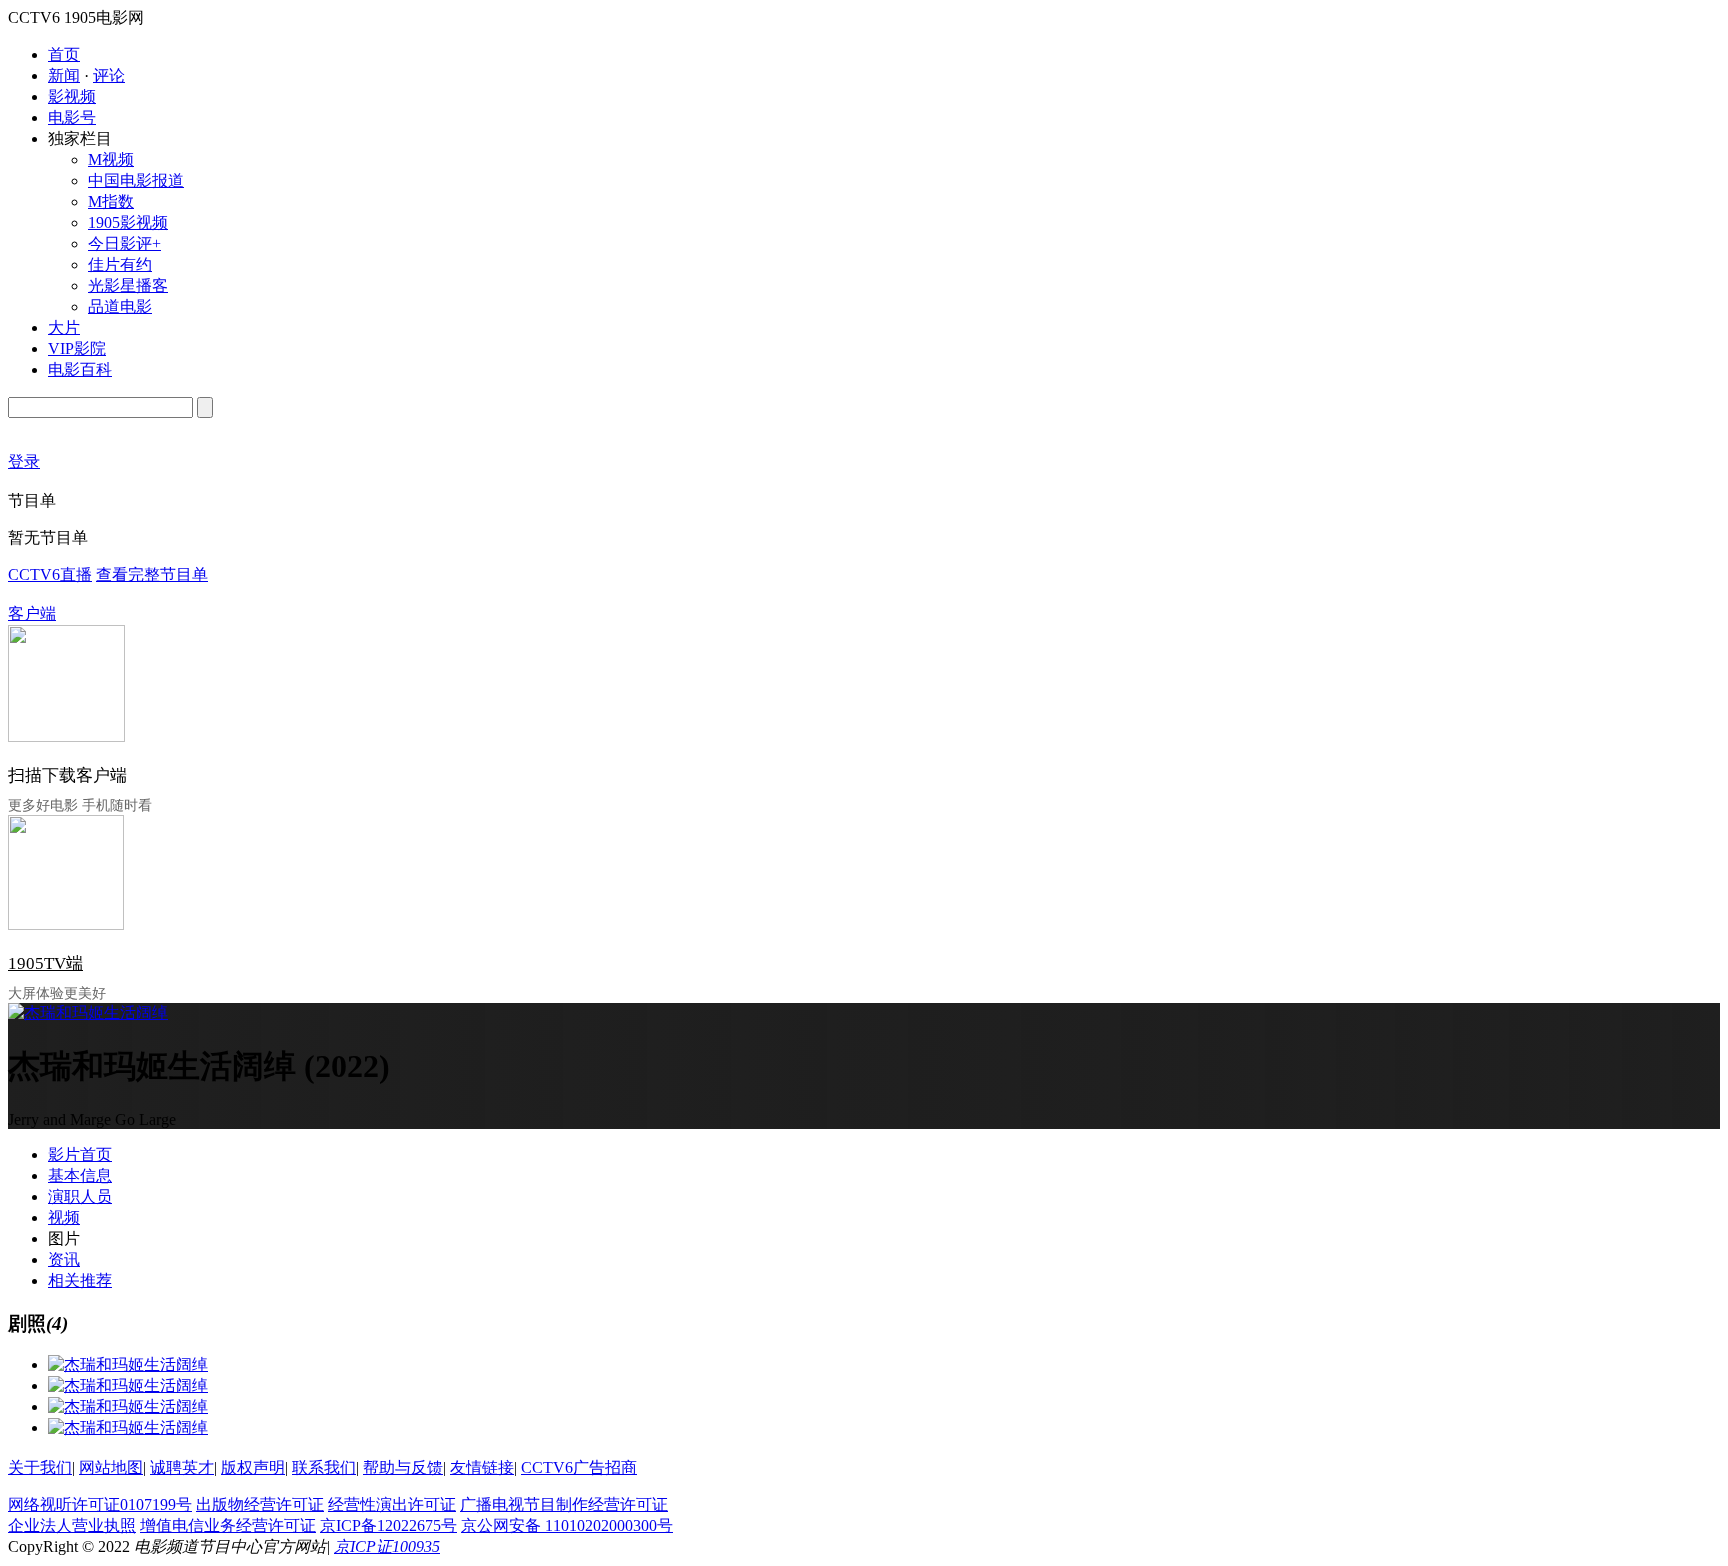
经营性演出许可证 (392, 1504)
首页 (64, 54)
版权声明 (253, 1467)
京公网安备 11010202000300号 (567, 1525)
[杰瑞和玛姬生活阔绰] (128, 1364)
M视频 (111, 159)
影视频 (72, 96)
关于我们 (40, 1467)
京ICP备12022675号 (388, 1525)
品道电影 (120, 306)
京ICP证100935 (387, 1546)
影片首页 (80, 1154)
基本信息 (80, 1175)
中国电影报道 (136, 180)
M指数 (111, 201)
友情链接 (482, 1467)
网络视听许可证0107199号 (100, 1504)
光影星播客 (128, 285)
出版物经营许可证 (260, 1504)
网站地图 (111, 1467)
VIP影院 (77, 348)
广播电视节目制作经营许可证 (564, 1504)
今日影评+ (124, 243)
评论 (109, 75)
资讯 (64, 1259)
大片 (64, 327)
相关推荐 (80, 1280)
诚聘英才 (182, 1467)
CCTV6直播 (50, 574)
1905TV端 (45, 963)
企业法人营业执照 (72, 1525)
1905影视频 (128, 222)
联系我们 (324, 1467)
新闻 (64, 75)
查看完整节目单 (152, 574)
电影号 (72, 117)
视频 (64, 1217)
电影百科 (80, 369)
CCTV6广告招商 (579, 1467)
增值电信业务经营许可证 (228, 1525)
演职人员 (80, 1196)
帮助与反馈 (403, 1467)
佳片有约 (120, 264)
